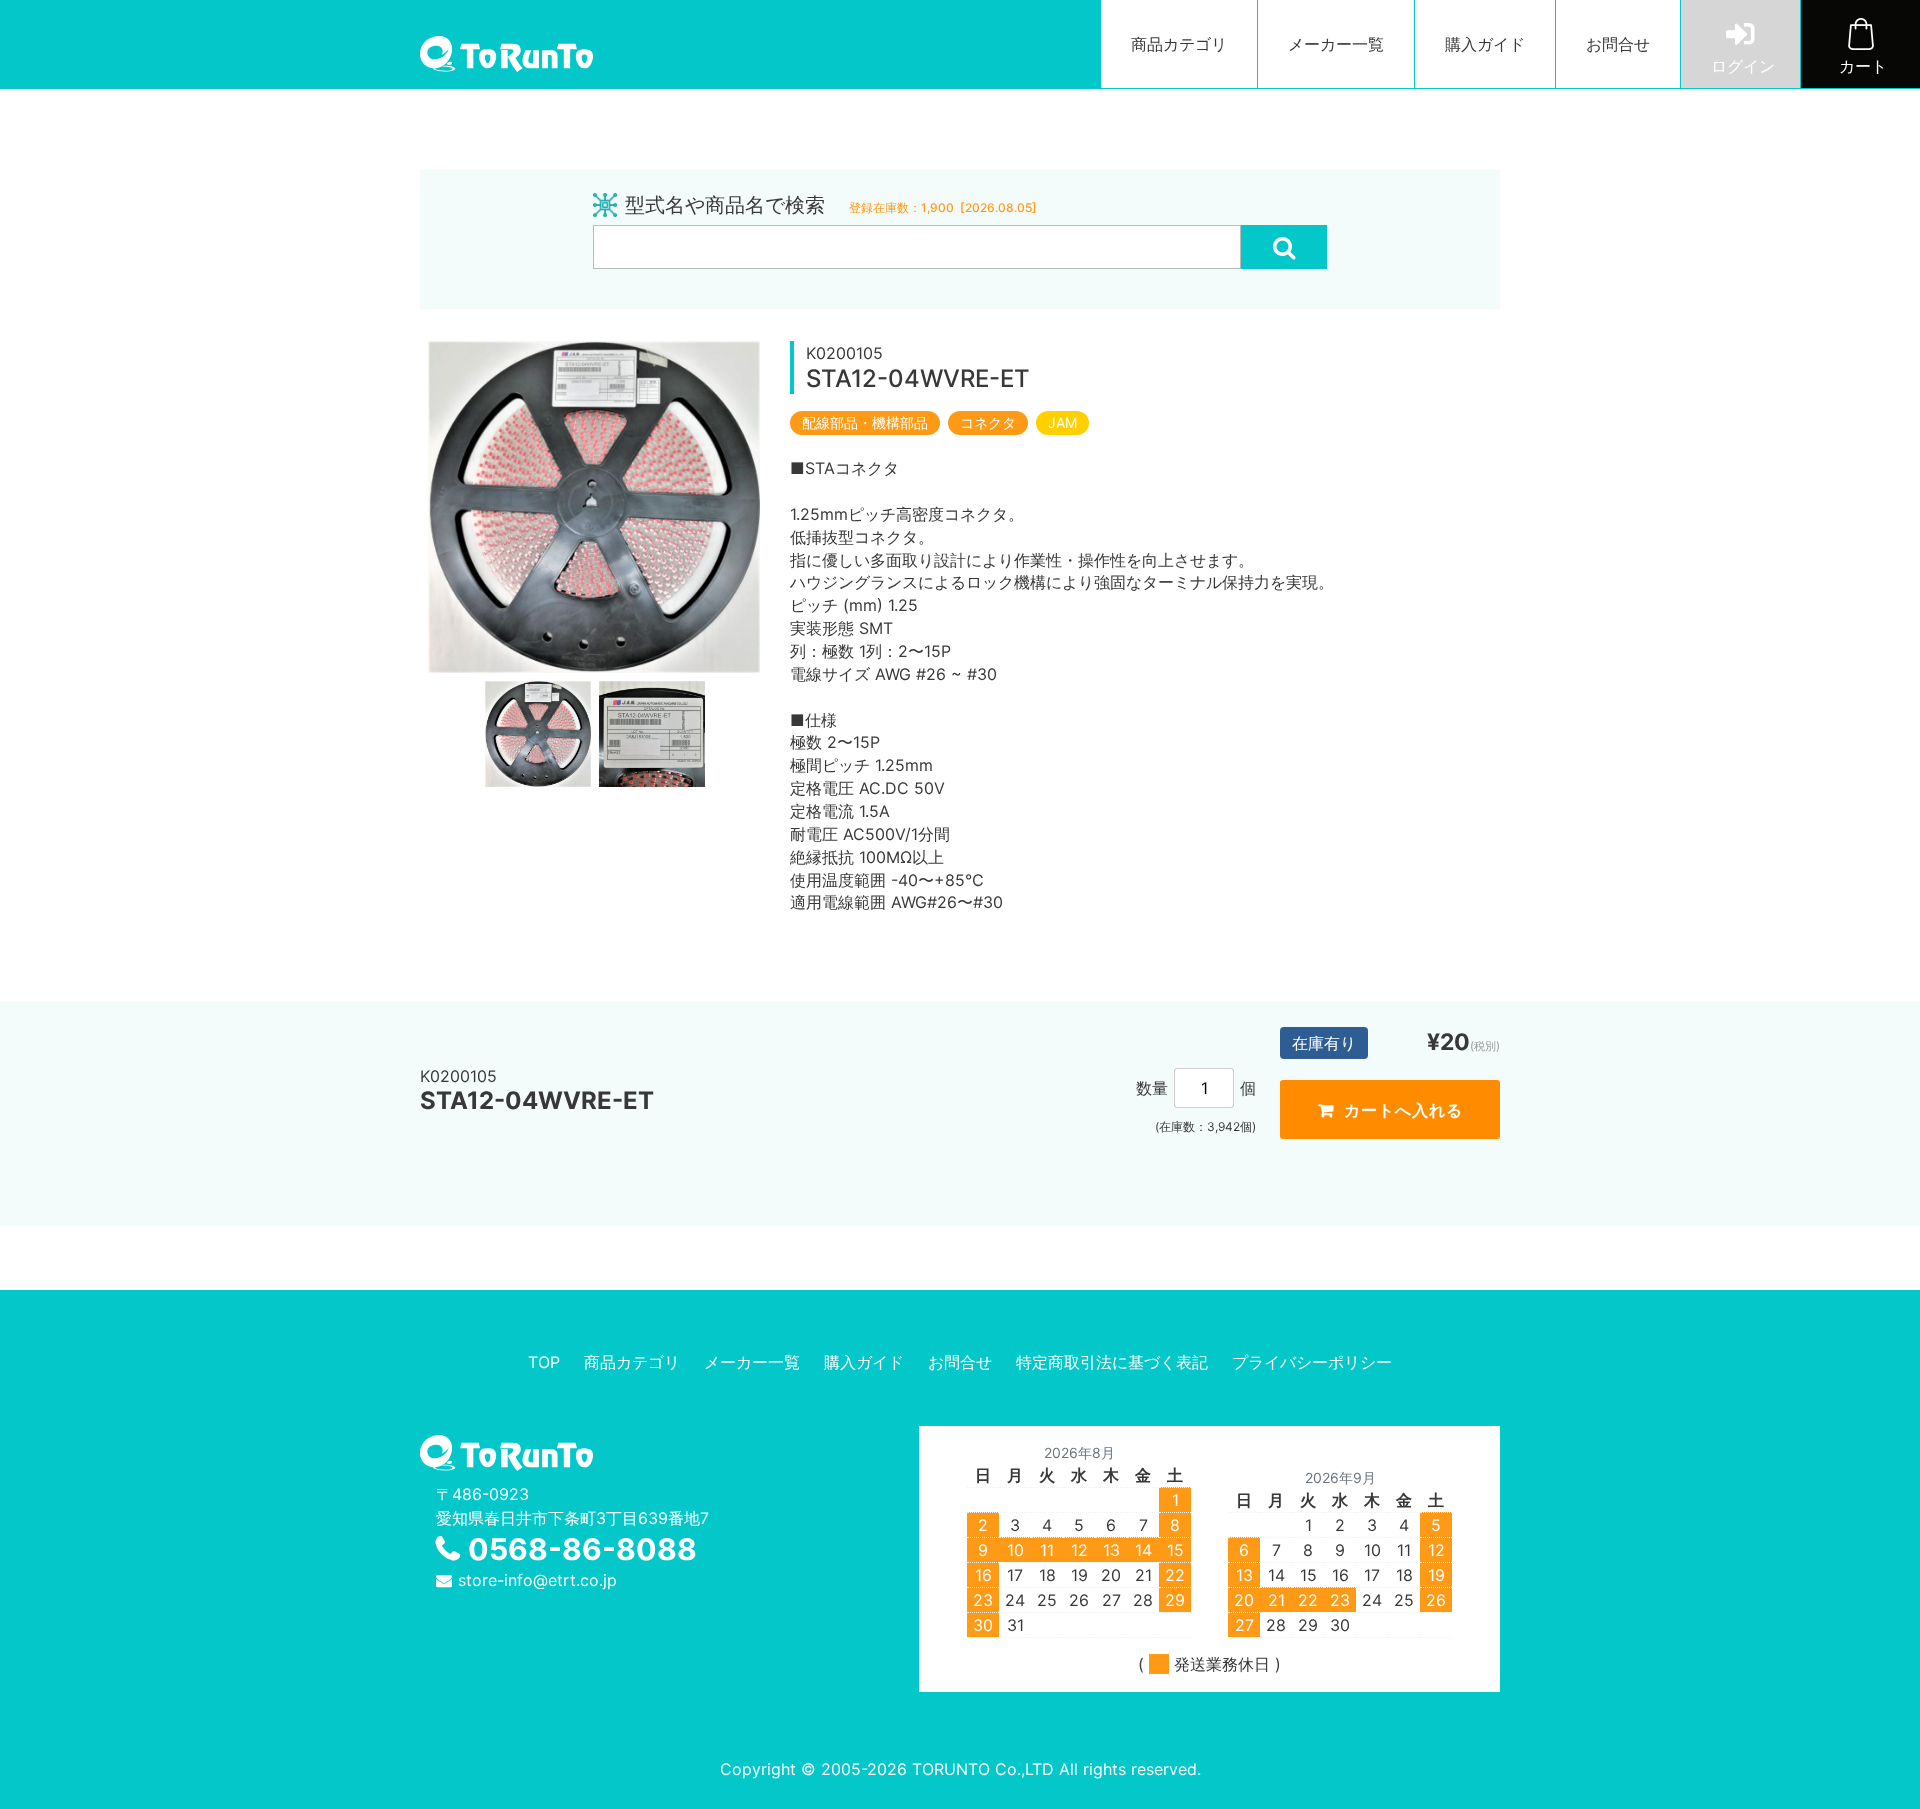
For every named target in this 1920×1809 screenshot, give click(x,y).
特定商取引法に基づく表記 (1112, 1362)
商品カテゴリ (1179, 44)
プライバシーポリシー (1312, 1362)
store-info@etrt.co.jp (537, 1580)
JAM (1062, 423)
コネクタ (988, 423)
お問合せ (1618, 44)
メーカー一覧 (1336, 44)
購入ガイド (1485, 44)
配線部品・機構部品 (865, 423)
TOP (544, 1362)
